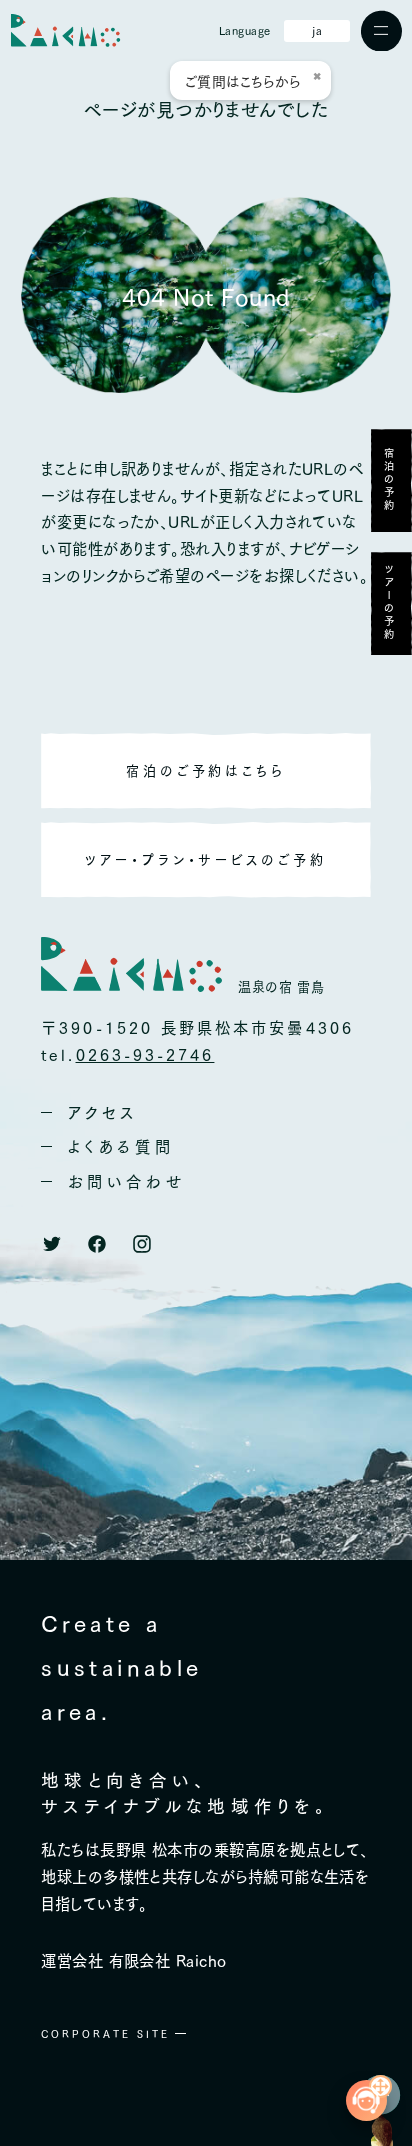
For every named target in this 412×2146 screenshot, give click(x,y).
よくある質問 (121, 1146)
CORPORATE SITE (105, 2033)
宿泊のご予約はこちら (206, 770)
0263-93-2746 (145, 1054)
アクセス (103, 1112)
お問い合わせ (126, 1181)
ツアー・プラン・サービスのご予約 (206, 859)
